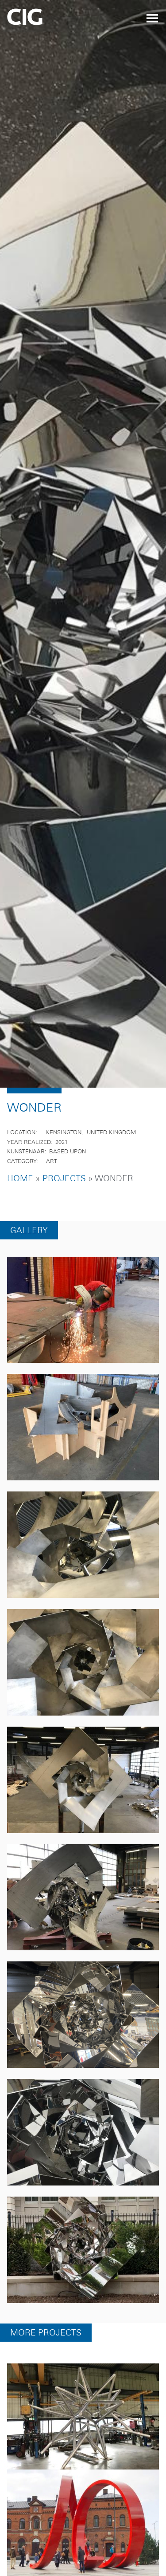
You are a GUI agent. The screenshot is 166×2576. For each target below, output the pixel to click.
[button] (83, 1329)
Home (20, 1197)
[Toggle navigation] (152, 18)
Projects (64, 1197)
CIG (49, 20)
